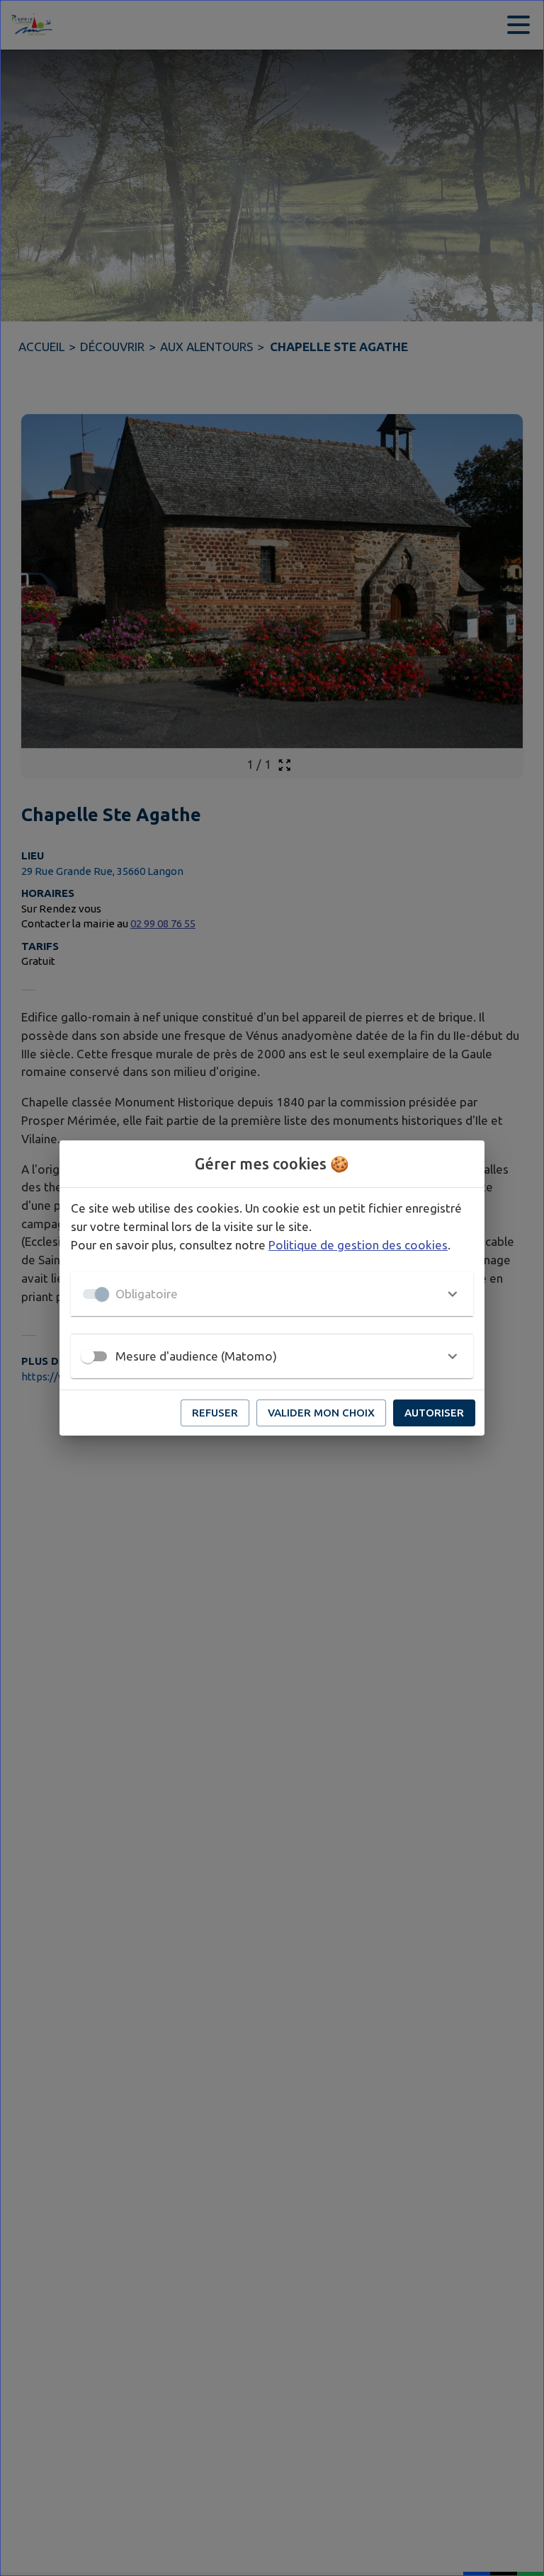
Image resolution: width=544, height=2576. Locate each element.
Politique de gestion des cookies (358, 1245)
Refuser (215, 1413)
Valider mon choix (321, 1413)
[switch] (88, 1356)
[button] (272, 1294)
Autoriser (434, 1413)
